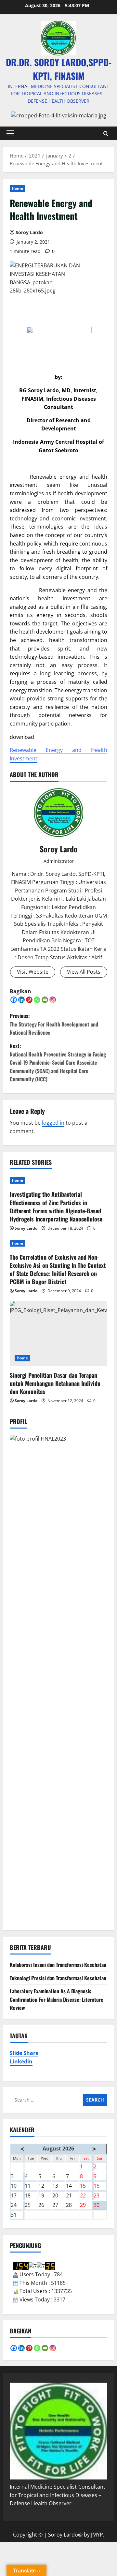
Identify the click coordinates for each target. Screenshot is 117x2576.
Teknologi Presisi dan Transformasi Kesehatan (58, 1978)
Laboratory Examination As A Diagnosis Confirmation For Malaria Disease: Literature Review (57, 1999)
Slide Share (24, 2053)
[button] (10, 133)
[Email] (45, 1000)
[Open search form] (106, 133)
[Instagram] (53, 1000)
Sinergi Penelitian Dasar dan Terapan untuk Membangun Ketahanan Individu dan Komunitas (55, 1383)
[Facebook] (14, 1000)
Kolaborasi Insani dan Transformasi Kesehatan (58, 1965)
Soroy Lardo (29, 232)
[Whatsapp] (37, 1000)
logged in (53, 1123)
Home (17, 188)
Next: (58, 1062)
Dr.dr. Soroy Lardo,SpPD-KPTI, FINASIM (59, 69)
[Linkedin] (21, 1000)
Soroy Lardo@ (65, 2535)
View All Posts (84, 972)
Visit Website (33, 972)
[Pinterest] (29, 1000)
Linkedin (21, 2061)
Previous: (54, 1024)
